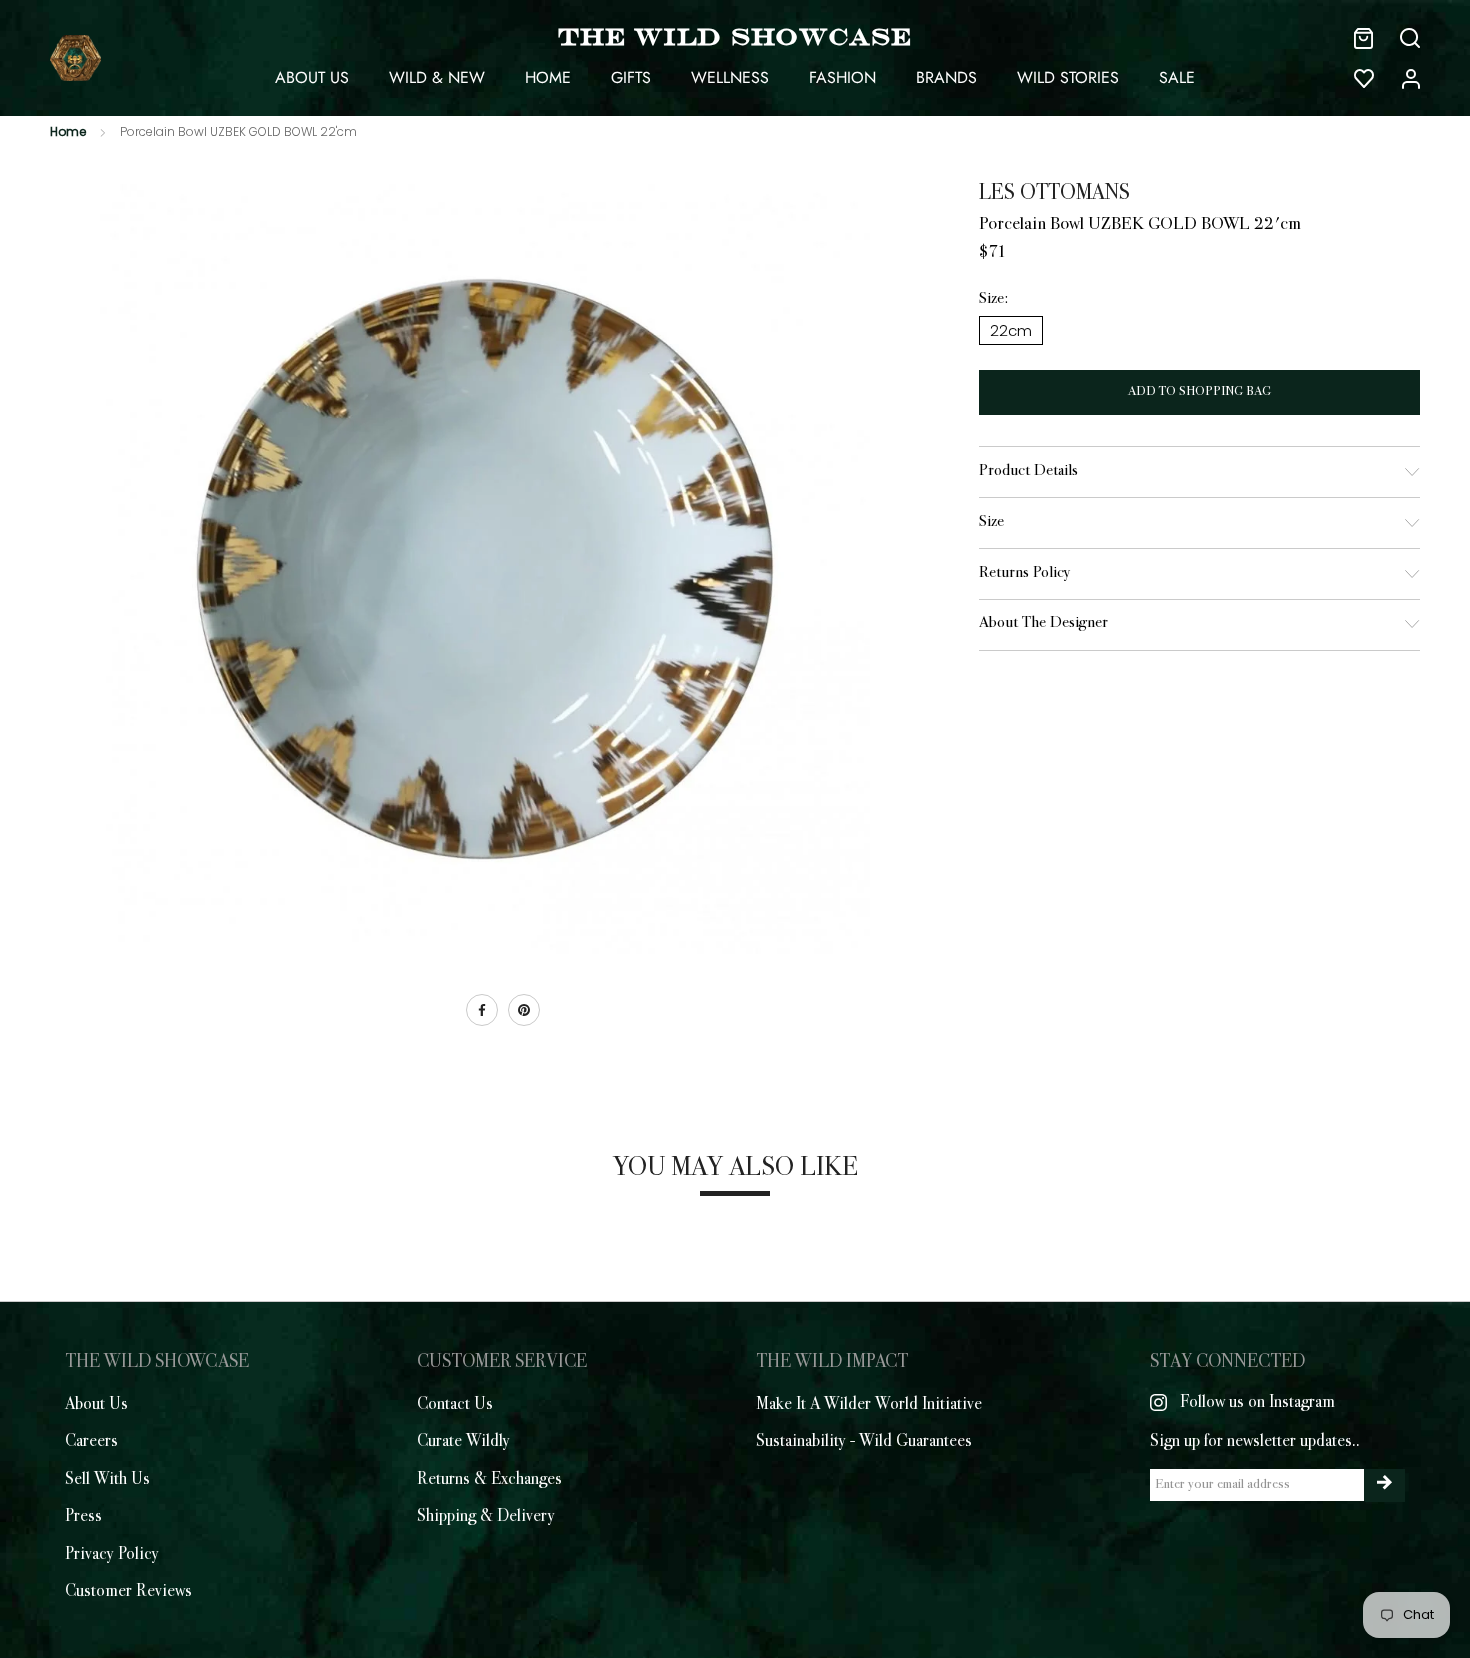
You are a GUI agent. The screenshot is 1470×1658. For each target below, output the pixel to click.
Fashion (842, 77)
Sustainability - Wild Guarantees (864, 1442)
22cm (1011, 330)
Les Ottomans (1054, 194)
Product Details (1028, 471)
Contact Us (455, 1405)
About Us (312, 77)
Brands (946, 77)
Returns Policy (1024, 573)
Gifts (631, 77)
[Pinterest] (524, 1010)
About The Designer (1043, 623)
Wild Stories (1068, 77)
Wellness (730, 77)
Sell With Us (107, 1480)
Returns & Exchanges (489, 1480)
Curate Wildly (463, 1442)
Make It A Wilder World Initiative (869, 1405)
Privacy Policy (112, 1555)
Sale (1177, 77)
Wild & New (437, 77)
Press (83, 1517)
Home (548, 77)
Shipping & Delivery (486, 1517)
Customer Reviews (128, 1592)
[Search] (1410, 38)
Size (991, 522)
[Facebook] (482, 1010)
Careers (91, 1442)
